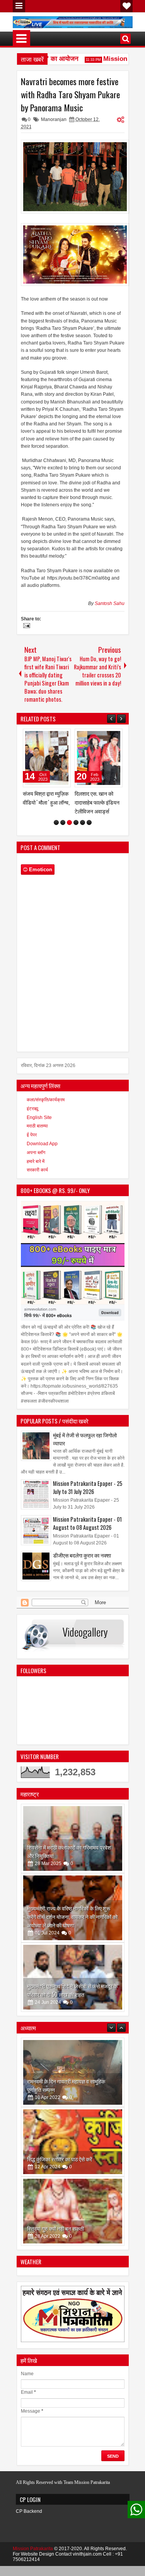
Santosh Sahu (110, 603)
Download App (42, 1153)
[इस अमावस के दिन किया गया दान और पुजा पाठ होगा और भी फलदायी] (73, 2220)
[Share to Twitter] (54, 736)
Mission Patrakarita (33, 2558)
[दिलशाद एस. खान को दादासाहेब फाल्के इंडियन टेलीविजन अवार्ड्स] (47, 758)
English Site (39, 1126)
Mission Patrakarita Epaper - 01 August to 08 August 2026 (87, 1532)
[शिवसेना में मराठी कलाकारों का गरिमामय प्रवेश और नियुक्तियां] (73, 1847)
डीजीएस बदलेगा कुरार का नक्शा (82, 1564)
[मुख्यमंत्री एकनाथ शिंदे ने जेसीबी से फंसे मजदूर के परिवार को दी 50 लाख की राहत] (73, 1986)
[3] (69, 831)
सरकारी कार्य (37, 1179)
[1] (56, 831)
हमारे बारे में (36, 1170)
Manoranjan (54, 119)
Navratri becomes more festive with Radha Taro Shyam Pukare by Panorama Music (70, 94)
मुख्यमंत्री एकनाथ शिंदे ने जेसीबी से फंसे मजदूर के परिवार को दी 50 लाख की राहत (72, 1999)
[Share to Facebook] (45, 736)
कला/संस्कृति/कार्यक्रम (46, 1109)
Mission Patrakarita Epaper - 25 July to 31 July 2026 (88, 1496)
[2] (63, 831)
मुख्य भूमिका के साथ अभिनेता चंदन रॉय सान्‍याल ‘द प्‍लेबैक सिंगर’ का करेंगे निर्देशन (96, 807)
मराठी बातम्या (37, 1135)
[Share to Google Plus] (62, 736)
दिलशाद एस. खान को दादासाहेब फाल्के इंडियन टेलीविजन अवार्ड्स (45, 802)
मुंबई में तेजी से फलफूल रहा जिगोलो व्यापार (85, 1448)
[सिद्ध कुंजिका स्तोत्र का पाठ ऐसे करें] (73, 2081)
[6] (89, 831)
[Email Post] (26, 627)
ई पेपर (32, 1144)
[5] (83, 831)
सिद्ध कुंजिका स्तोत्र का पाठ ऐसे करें (60, 2098)
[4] (76, 831)
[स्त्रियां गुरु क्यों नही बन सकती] (73, 2151)
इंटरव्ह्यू (32, 1117)
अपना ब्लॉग (36, 1161)
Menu (19, 6)
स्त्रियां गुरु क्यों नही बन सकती (55, 2168)
